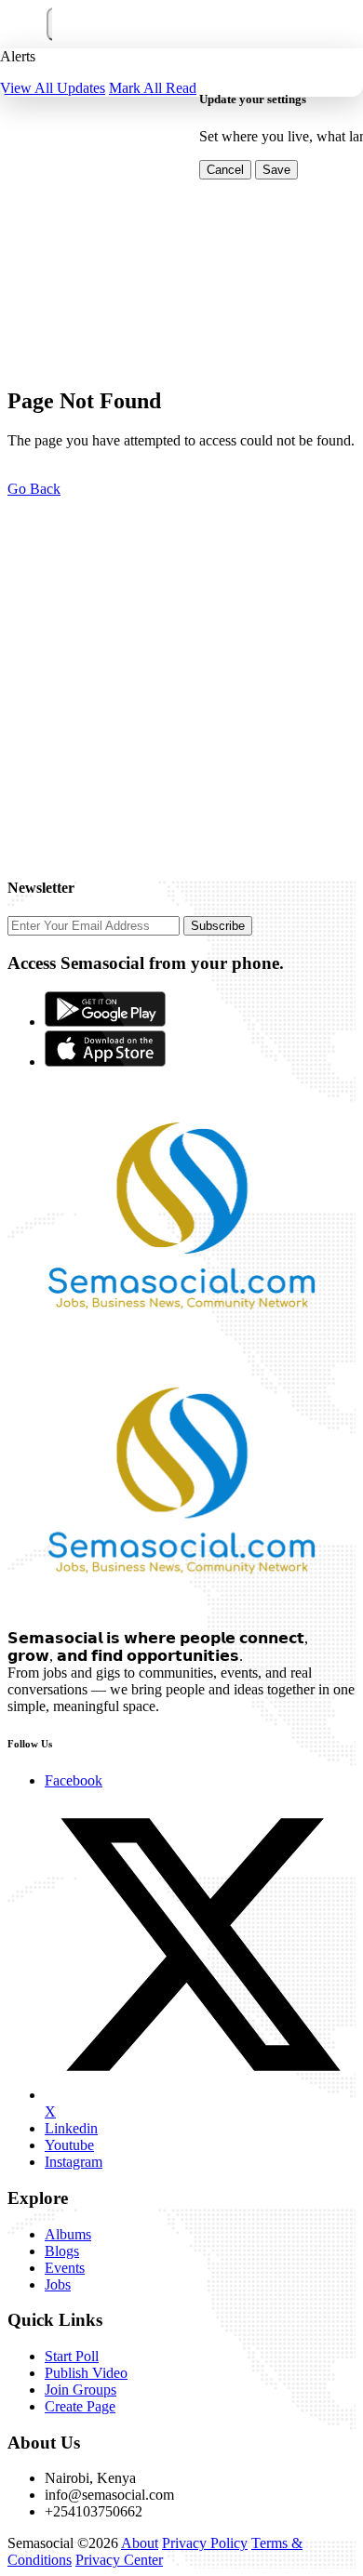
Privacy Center (119, 2560)
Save (276, 170)
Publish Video (86, 2373)
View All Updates (53, 88)
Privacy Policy (205, 2543)
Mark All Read (153, 88)
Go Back (34, 489)
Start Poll (72, 2356)
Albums (68, 2234)
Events (65, 2268)
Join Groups (81, 2390)
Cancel (225, 170)
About (140, 2543)
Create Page (80, 2406)
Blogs (62, 2251)
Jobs (58, 2284)
